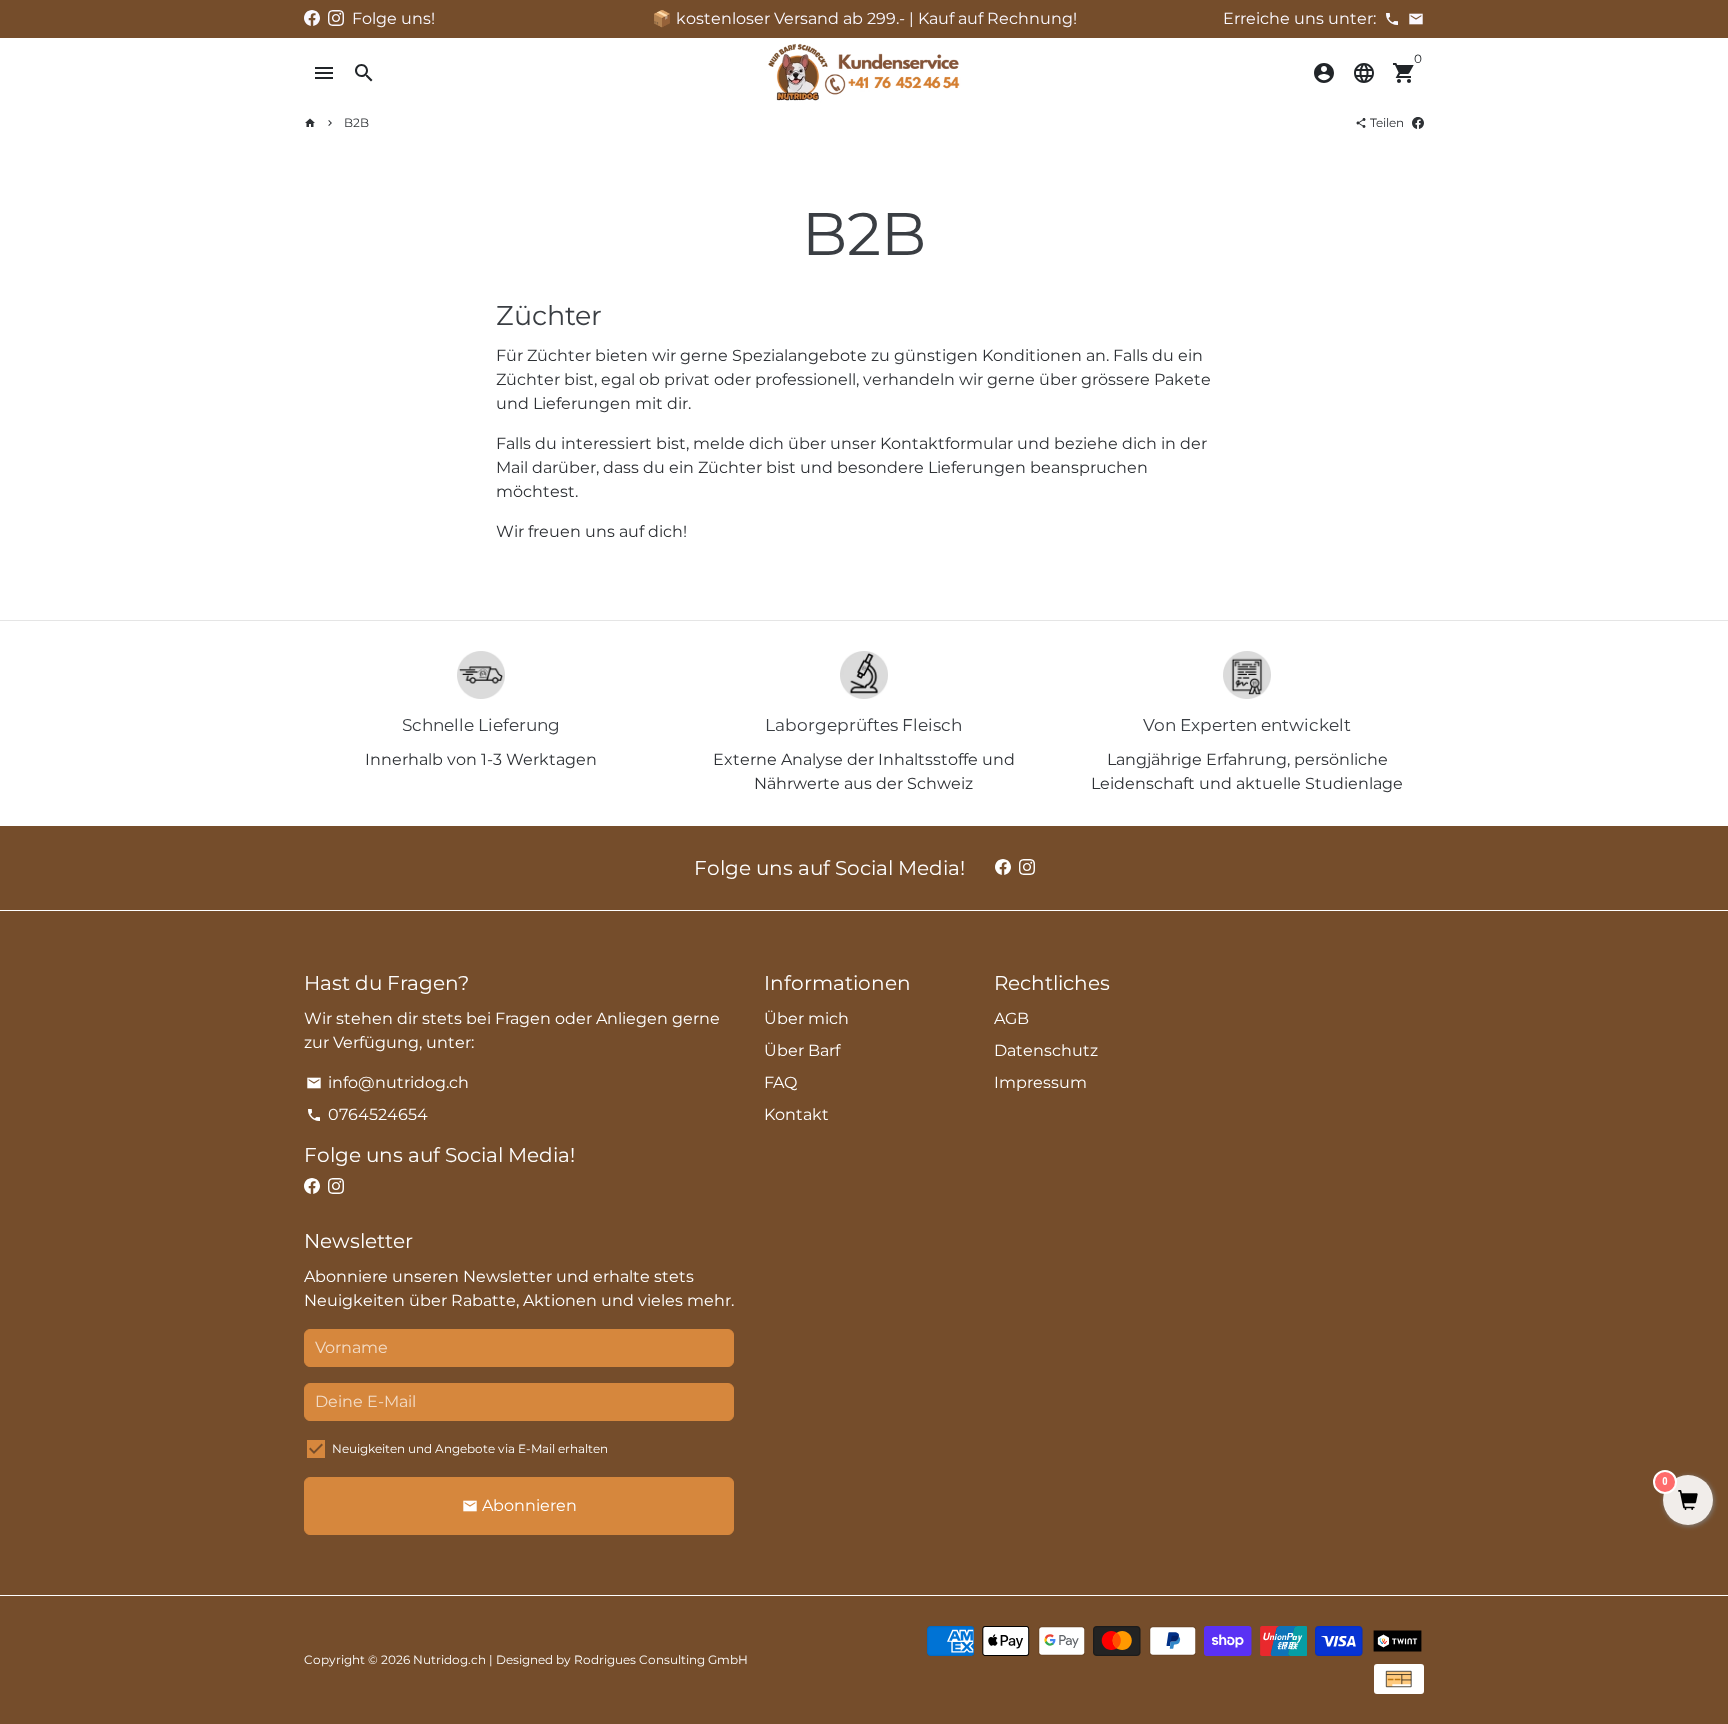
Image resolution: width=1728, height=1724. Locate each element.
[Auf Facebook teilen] (1418, 122)
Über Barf (802, 1050)
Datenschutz (1046, 1050)
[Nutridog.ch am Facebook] (312, 18)
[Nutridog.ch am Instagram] (336, 18)
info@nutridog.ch (387, 1082)
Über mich (806, 1018)
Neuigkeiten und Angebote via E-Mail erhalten (470, 1448)
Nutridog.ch (449, 1659)
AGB (1011, 1018)
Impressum (1040, 1082)
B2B (356, 122)
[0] (1688, 1502)
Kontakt (796, 1114)
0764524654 (367, 1114)
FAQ (780, 1082)
